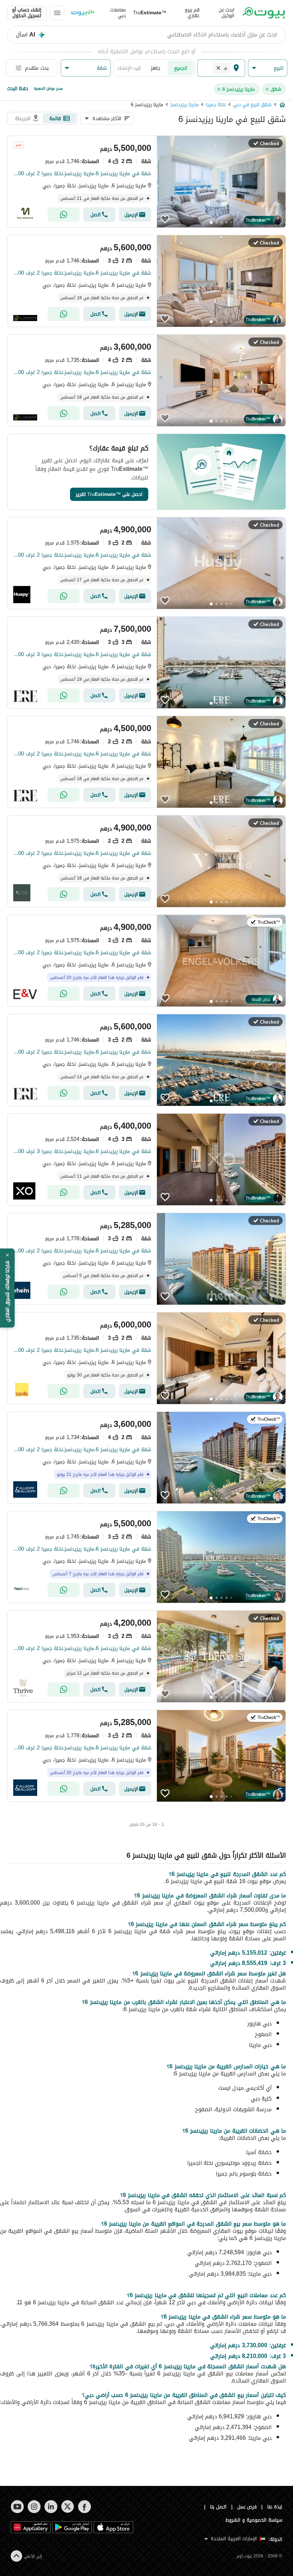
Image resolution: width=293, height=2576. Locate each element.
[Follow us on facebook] (85, 2507)
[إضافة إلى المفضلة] (165, 219)
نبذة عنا (275, 2507)
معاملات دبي (118, 13)
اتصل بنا (218, 2507)
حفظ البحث (18, 88)
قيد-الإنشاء (129, 68)
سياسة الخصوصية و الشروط (254, 2520)
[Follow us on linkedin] (51, 2507)
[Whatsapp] (64, 215)
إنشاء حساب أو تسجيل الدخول (27, 13)
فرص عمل (247, 2507)
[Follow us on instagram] (34, 2507)
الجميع (181, 68)
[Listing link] (146, 182)
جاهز (156, 68)
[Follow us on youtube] (17, 2507)
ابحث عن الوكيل (227, 13)
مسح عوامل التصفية (48, 88)
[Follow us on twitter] (68, 2507)
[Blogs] (83, 13)
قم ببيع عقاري (192, 13)
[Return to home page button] (264, 13)
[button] (268, 68)
